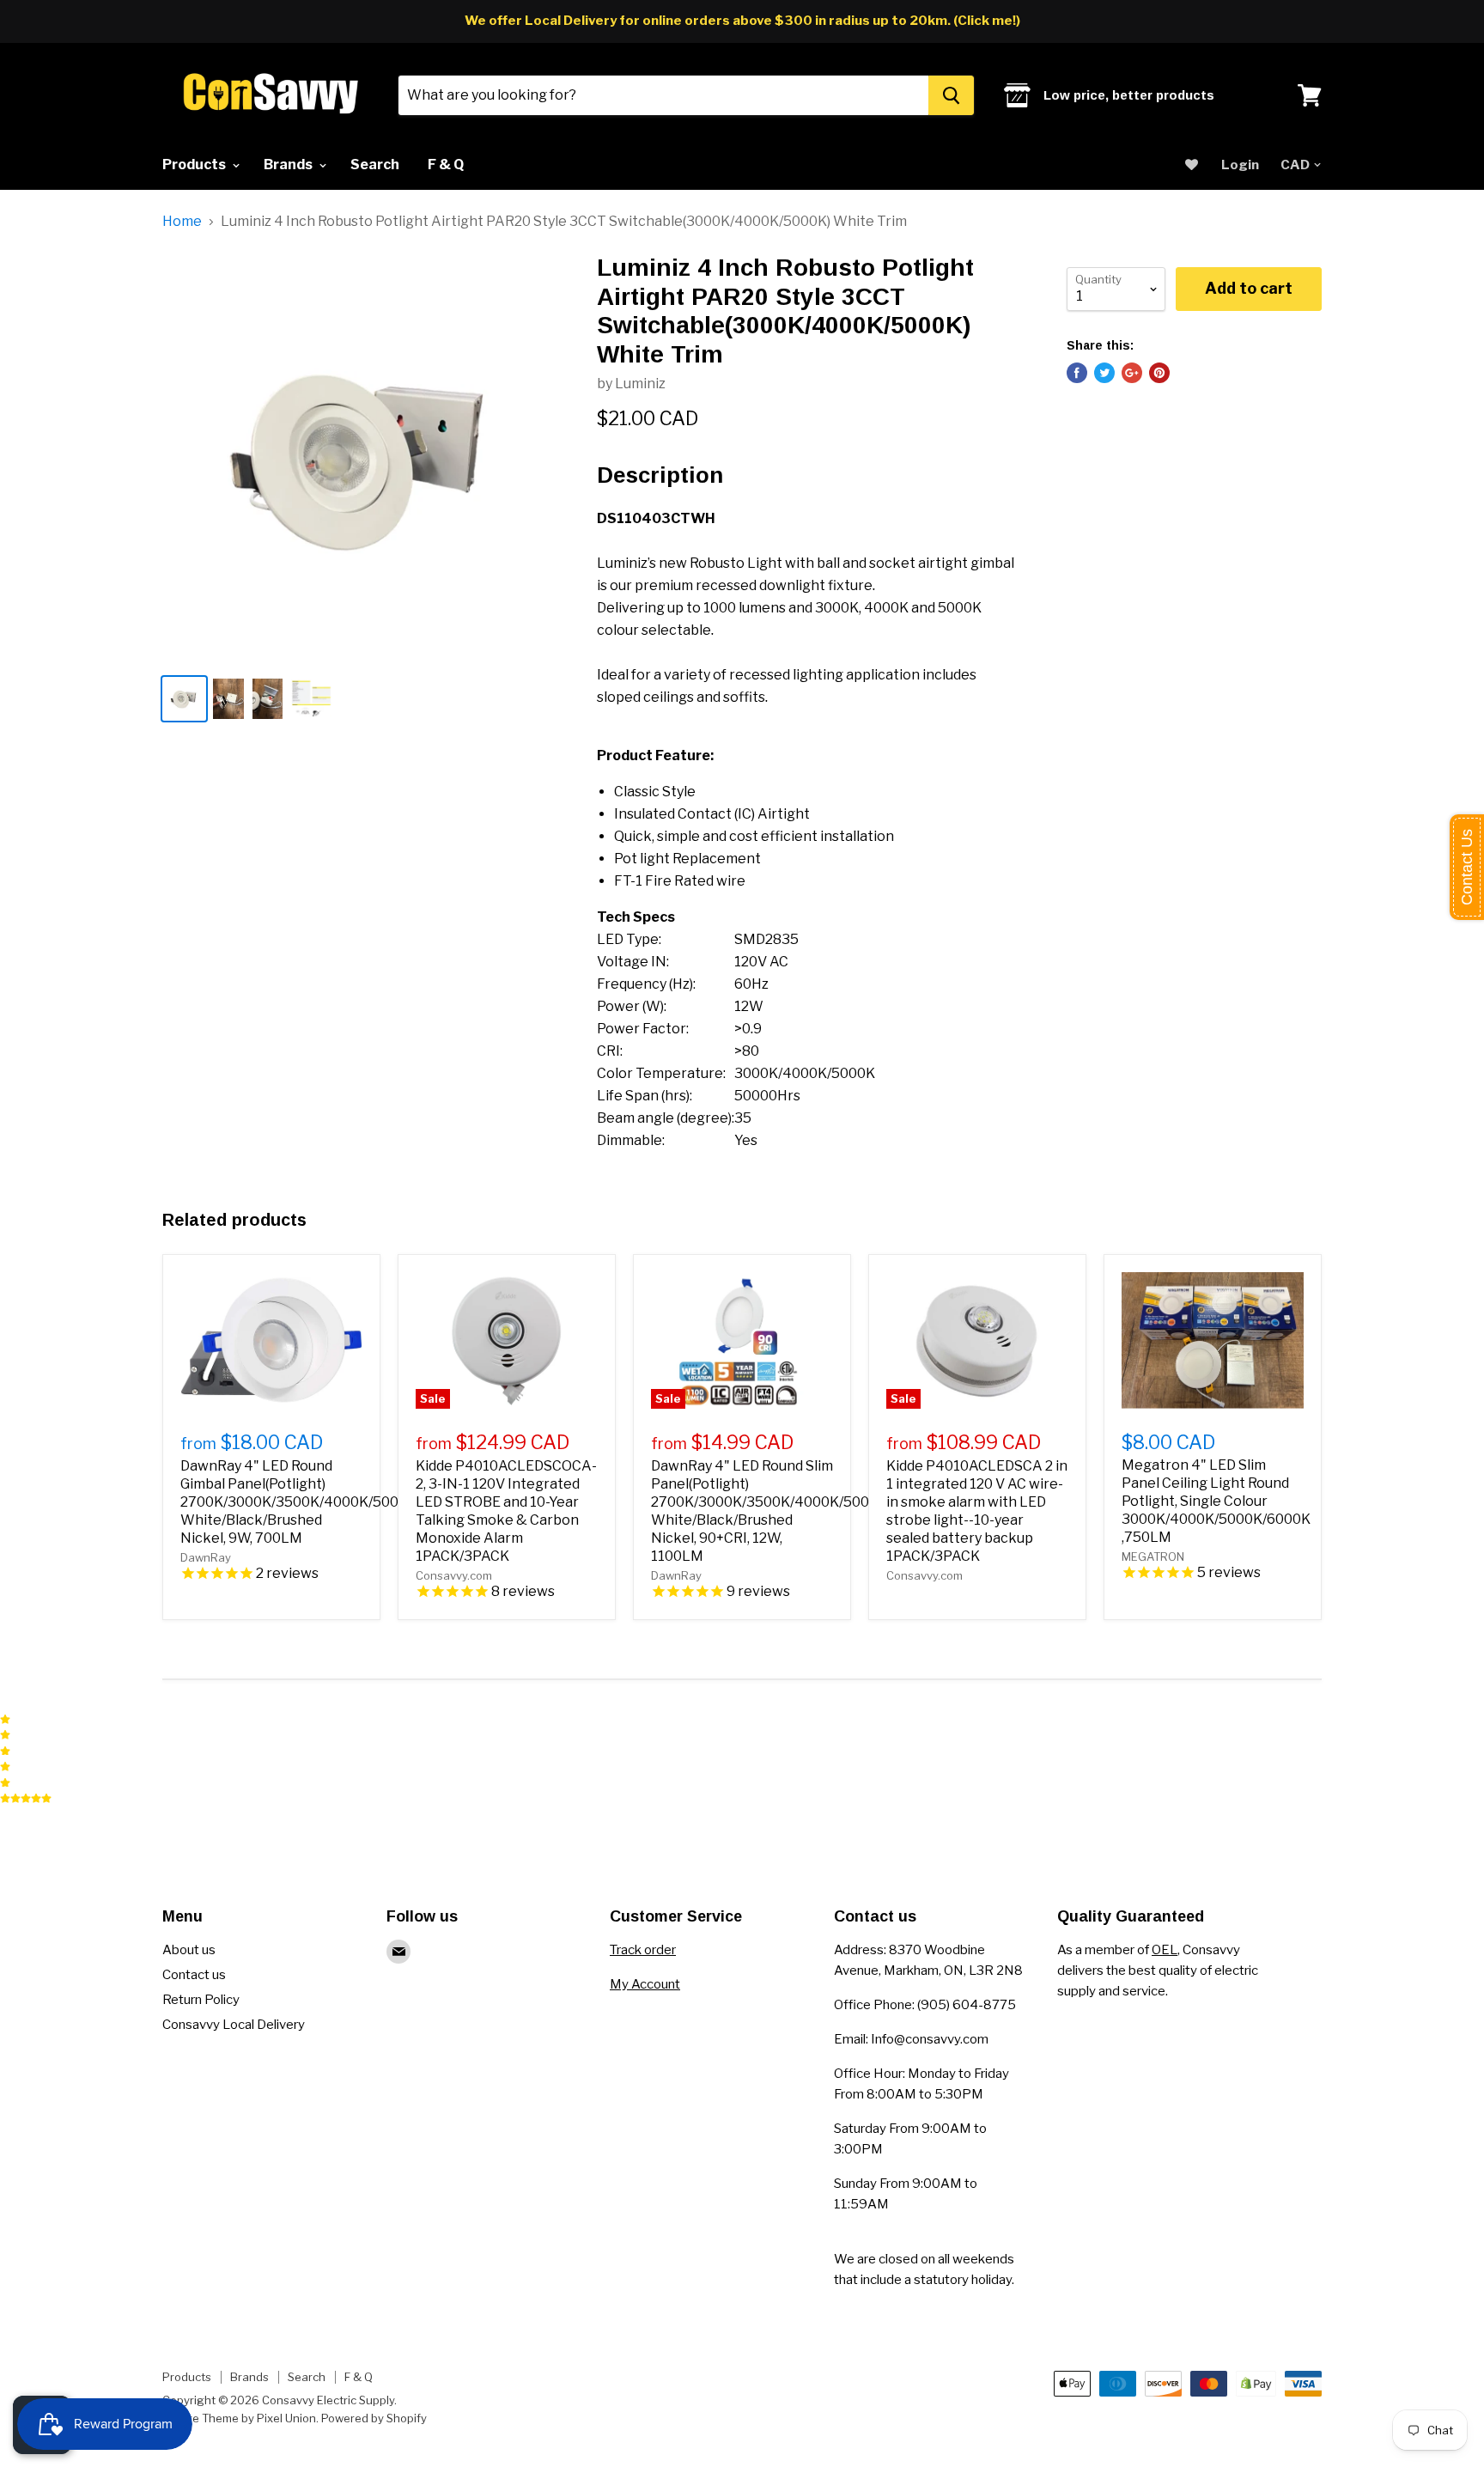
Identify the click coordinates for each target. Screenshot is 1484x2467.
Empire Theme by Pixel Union (239, 2418)
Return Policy (201, 2000)
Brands (289, 164)
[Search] (951, 95)
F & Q (446, 164)
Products (195, 164)
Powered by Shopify (374, 2418)
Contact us (194, 1975)
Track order (643, 1950)
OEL (1165, 1950)
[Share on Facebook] (1077, 373)
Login (1240, 165)
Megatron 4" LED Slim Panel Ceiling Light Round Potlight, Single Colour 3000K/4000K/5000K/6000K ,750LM (1216, 1501)
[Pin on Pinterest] (1159, 373)
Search (375, 164)
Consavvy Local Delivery (234, 2025)
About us (189, 1950)
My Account (645, 1984)
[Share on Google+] (1132, 373)
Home (182, 222)
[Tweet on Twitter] (1104, 373)
